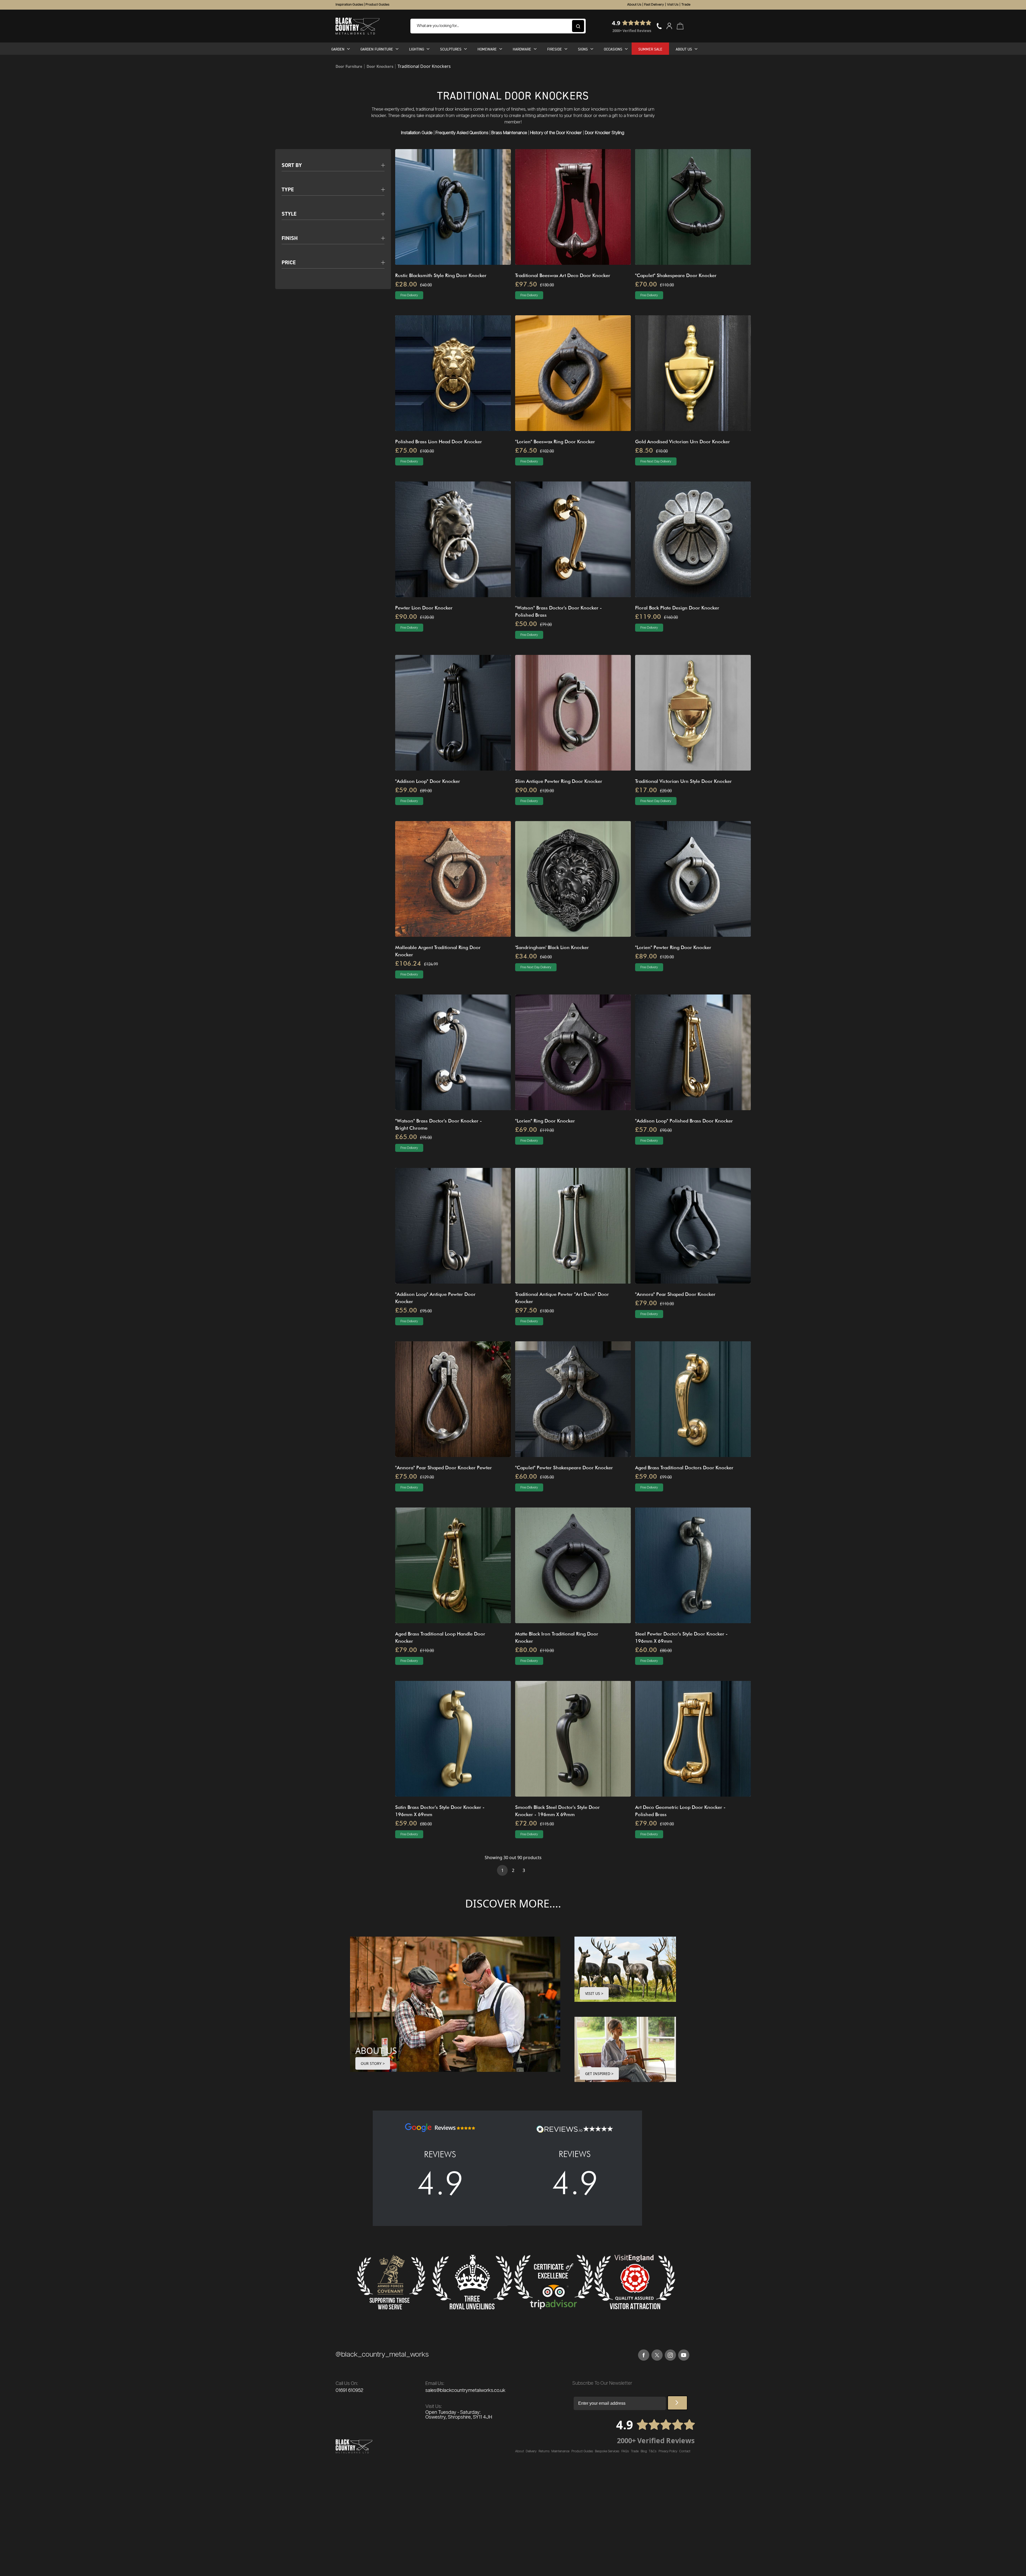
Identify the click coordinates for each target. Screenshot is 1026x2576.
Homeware (487, 49)
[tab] (333, 162)
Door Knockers (380, 66)
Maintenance (560, 2451)
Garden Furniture (377, 49)
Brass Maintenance (509, 133)
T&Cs (653, 2451)
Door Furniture (349, 66)
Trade (686, 5)
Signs (583, 49)
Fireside (555, 49)
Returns (544, 2451)
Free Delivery (409, 295)
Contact (685, 2451)
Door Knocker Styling (605, 133)
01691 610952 (349, 2391)
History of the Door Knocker (556, 133)
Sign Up (677, 2403)
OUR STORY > (373, 2063)
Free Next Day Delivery (656, 462)
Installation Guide (417, 133)
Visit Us (673, 5)
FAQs (625, 2451)
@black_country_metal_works (382, 2355)
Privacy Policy (668, 2451)
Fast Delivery (654, 5)
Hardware (522, 49)
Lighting (417, 49)
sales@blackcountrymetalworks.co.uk (465, 2391)
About (520, 2451)
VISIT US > (594, 1993)
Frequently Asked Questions (462, 133)
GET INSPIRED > (599, 2074)
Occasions (613, 49)
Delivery (531, 2451)
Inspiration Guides (349, 5)
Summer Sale (650, 49)
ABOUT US (376, 2051)
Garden (338, 49)
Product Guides (377, 5)
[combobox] (498, 26)
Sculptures (451, 49)
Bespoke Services (607, 2451)
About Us (634, 5)
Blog (644, 2451)
